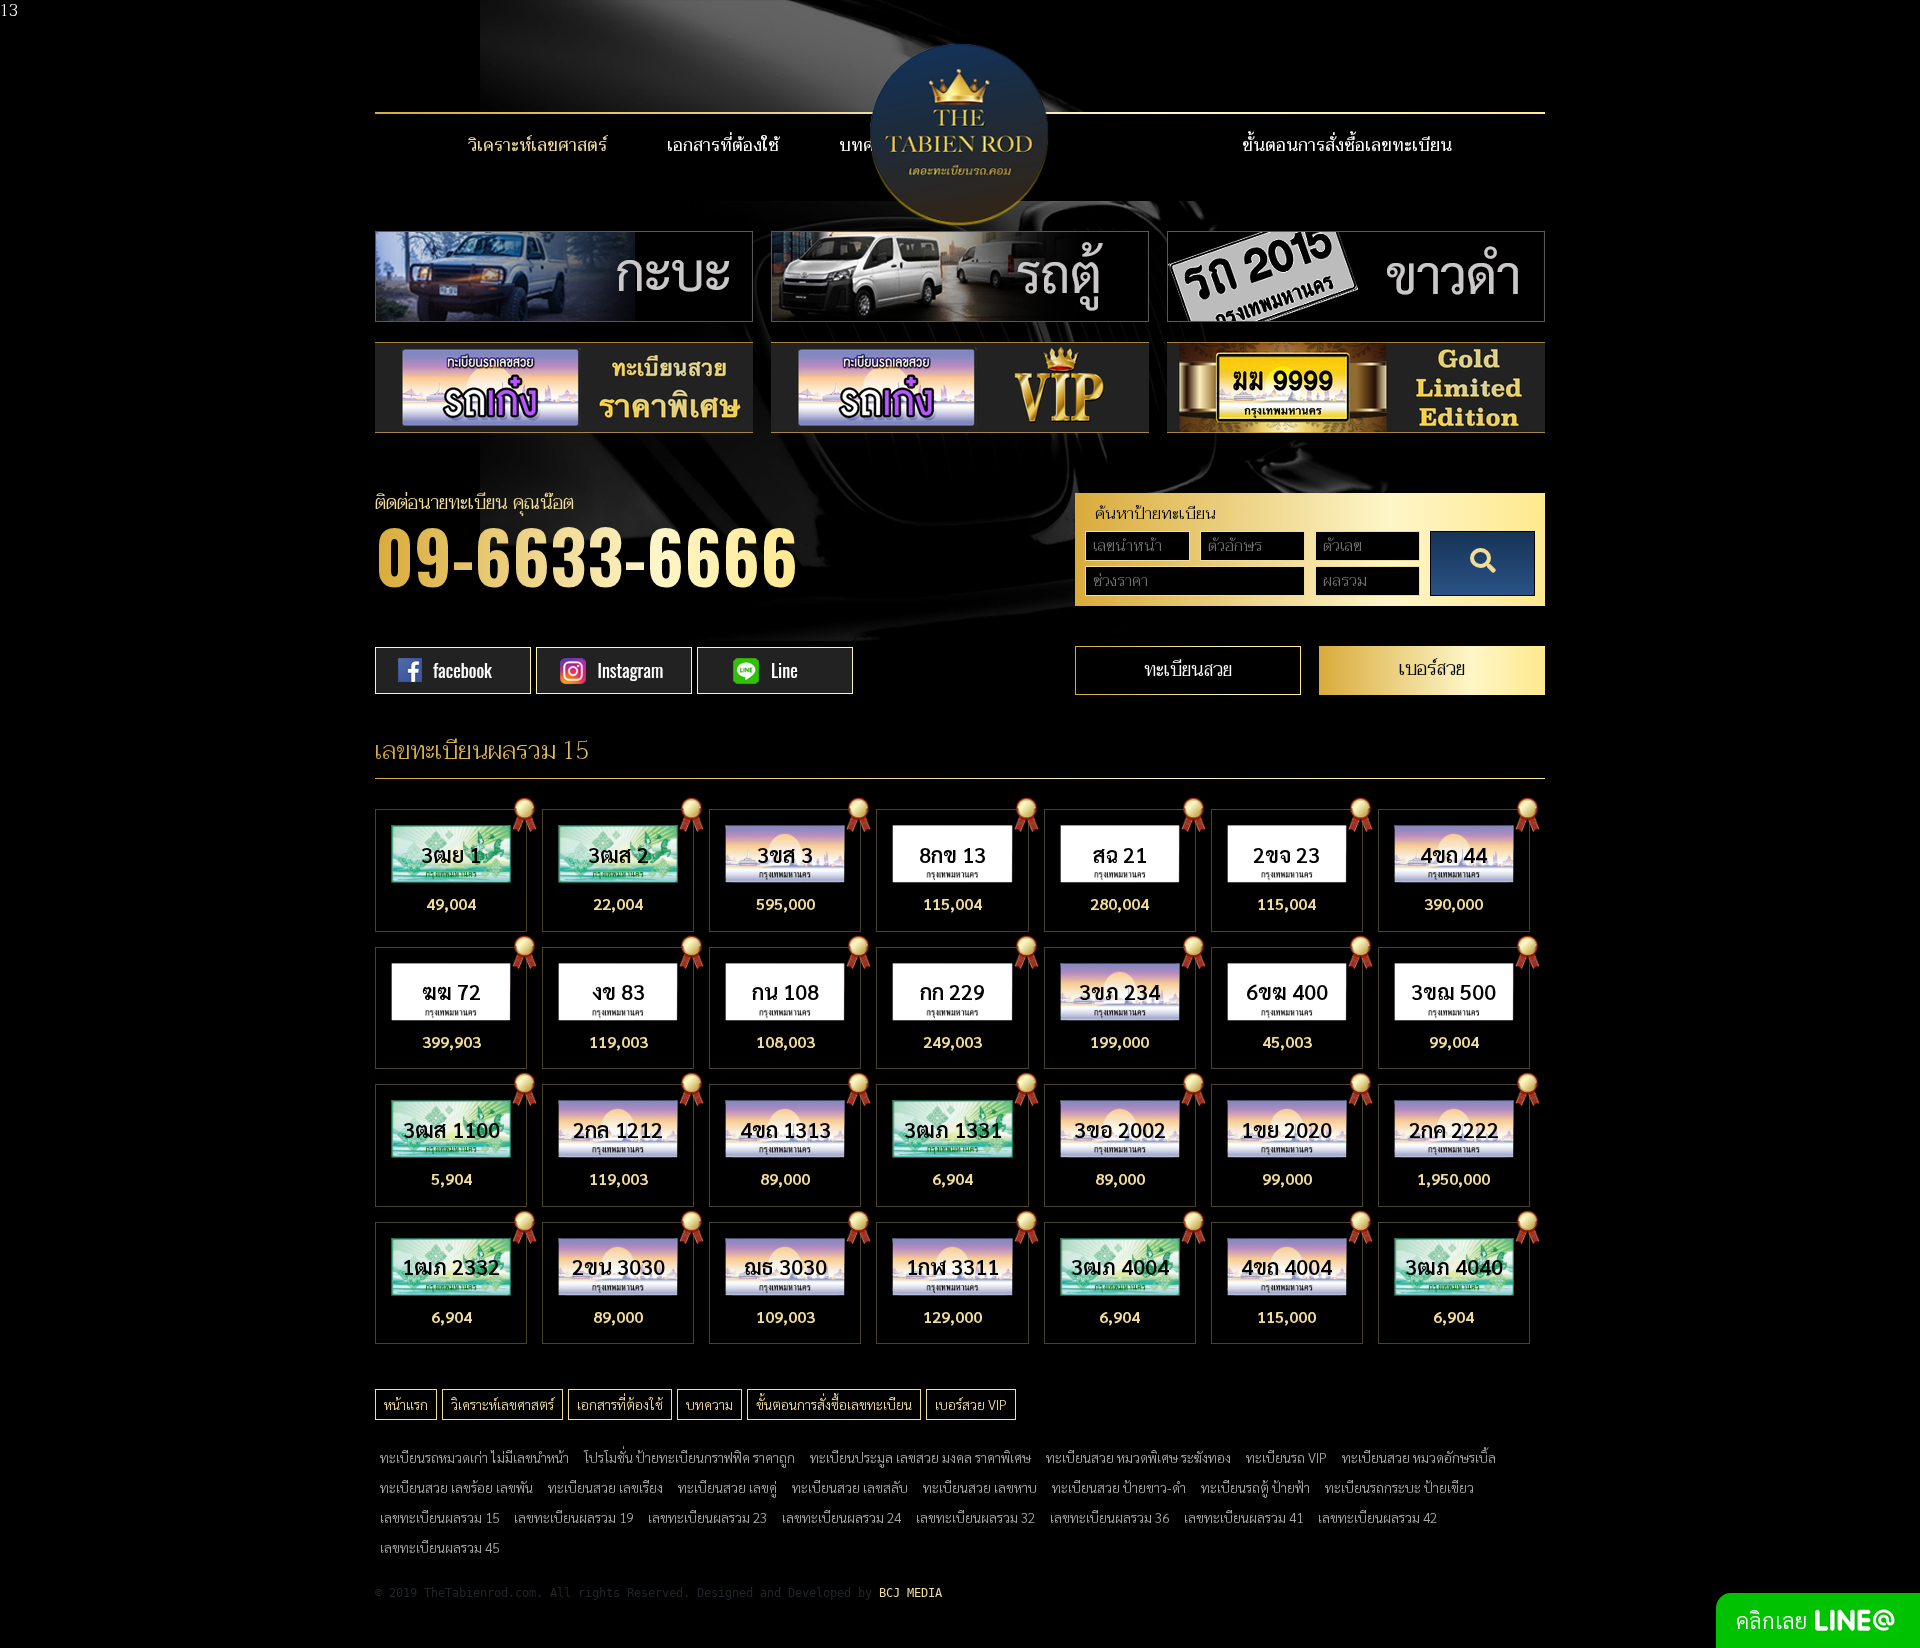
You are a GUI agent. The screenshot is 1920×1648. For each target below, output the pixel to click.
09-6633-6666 (586, 555)
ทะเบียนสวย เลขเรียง (605, 1487)
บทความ (709, 1404)
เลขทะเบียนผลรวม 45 (439, 1547)
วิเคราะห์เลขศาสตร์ (537, 146)
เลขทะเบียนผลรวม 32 (975, 1517)
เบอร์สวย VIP (971, 1404)
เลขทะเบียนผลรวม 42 (1377, 1517)
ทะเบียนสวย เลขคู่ (727, 1487)
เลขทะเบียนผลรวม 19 (573, 1517)
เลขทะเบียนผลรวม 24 (841, 1517)
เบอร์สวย (1432, 668)
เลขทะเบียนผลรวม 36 (1109, 1517)
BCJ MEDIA (910, 1593)
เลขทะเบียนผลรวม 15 (439, 1517)
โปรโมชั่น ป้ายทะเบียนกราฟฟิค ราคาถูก (689, 1457)
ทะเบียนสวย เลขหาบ (980, 1487)
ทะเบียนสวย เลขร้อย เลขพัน (456, 1487)
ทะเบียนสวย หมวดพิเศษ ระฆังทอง (1138, 1457)
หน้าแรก (406, 1404)
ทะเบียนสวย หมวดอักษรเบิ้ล (1419, 1457)
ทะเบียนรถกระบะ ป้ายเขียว (1399, 1487)
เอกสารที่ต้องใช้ (723, 146)
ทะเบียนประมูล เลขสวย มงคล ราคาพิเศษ (920, 1457)
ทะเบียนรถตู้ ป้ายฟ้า (1255, 1487)
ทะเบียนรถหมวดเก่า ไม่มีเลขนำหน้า (474, 1457)
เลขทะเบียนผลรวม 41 (1243, 1517)
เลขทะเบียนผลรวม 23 (707, 1517)
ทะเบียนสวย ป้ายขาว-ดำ (1119, 1487)
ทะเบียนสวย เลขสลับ (850, 1487)
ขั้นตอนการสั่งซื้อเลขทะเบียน (1347, 146)
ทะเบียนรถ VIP (1286, 1457)
